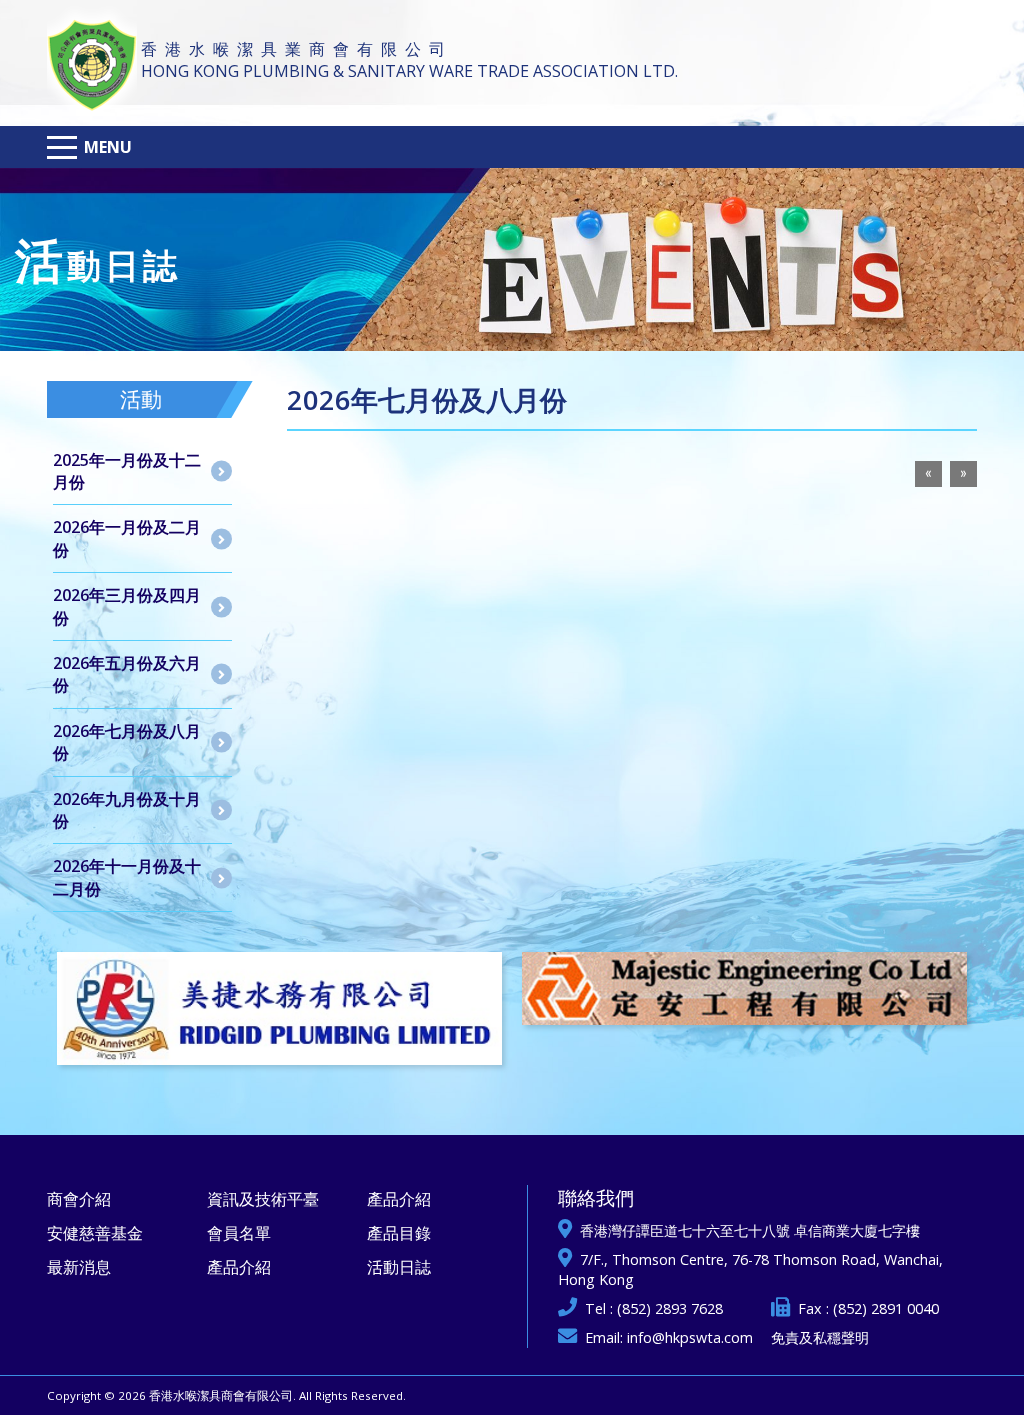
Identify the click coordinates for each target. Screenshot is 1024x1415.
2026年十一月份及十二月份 (127, 877)
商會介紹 (79, 1199)
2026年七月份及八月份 (127, 742)
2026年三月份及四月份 (127, 606)
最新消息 (79, 1267)
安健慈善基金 (95, 1233)
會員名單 (239, 1233)
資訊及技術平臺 (263, 1199)
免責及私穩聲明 (820, 1337)
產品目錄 (399, 1233)
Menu (108, 147)
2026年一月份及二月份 (127, 538)
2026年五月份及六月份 (127, 674)
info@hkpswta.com (690, 1337)
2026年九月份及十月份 (127, 810)
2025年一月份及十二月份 (127, 471)
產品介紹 (239, 1267)
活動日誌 (399, 1267)
